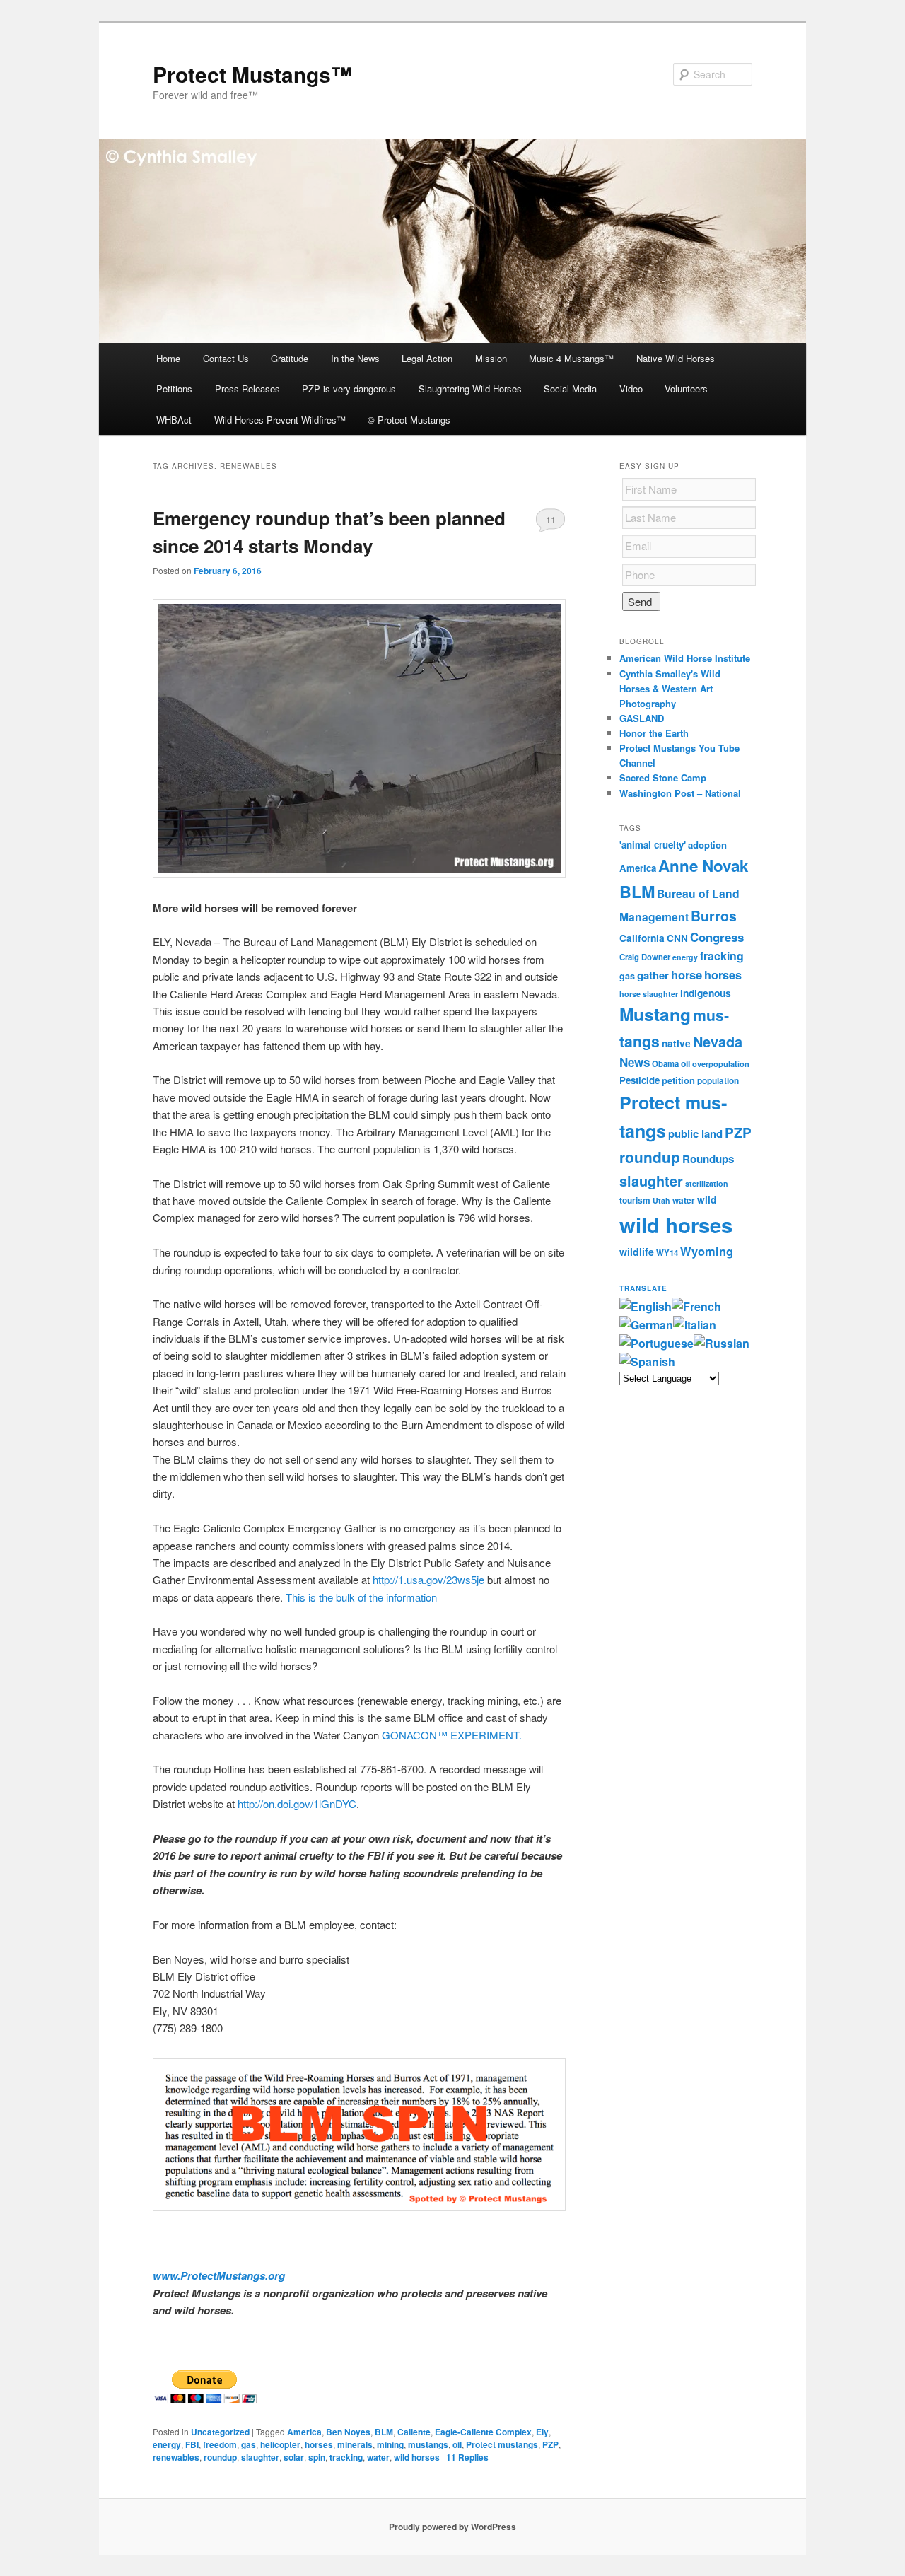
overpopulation (721, 1064)
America (304, 2432)
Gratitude (290, 358)
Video (631, 389)
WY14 (667, 1253)
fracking (722, 956)
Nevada (718, 1042)
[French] (696, 1306)
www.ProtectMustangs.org (219, 2275)
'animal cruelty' (653, 845)
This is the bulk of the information (361, 1597)
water (378, 2457)
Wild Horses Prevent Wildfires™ (280, 420)
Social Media (570, 389)
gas (249, 2444)
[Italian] (695, 1325)
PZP (550, 2444)
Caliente (414, 2432)
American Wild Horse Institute (685, 658)
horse (687, 974)
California (642, 938)
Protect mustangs (502, 2444)
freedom (220, 2444)
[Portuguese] (656, 1343)
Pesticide (640, 1080)
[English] (646, 1306)
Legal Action (427, 358)
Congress (717, 937)
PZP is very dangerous (349, 389)
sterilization (707, 1183)
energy (167, 2444)
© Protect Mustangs (409, 420)
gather (653, 975)
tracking (346, 2457)
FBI (192, 2444)
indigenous (706, 993)
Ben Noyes (348, 2432)
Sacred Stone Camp (663, 777)
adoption (707, 845)
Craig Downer (645, 957)
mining (390, 2444)
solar (294, 2457)
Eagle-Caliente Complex (483, 2432)
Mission (491, 358)
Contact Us (226, 358)
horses (319, 2444)
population (718, 1081)
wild (707, 1200)
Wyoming (707, 1251)
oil (457, 2444)
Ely (542, 2432)
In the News (355, 358)
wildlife (637, 1252)
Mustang (655, 1014)
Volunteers (686, 389)
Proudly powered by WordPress (452, 2527)
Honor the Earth (654, 733)
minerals (355, 2444)
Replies (467, 2457)
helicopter (280, 2444)
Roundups (708, 1159)
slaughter (260, 2457)
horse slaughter (649, 994)
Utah (661, 1200)
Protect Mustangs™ (252, 74)
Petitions (174, 389)
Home (168, 358)
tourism (635, 1200)
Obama (665, 1063)
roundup (220, 2457)
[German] (646, 1325)
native (676, 1043)
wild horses (417, 2457)
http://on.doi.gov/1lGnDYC (297, 1803)
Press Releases (247, 389)
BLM (384, 2432)
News (635, 1062)
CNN (677, 938)
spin (317, 2457)
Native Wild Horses (676, 358)
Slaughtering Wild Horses (470, 389)
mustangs (428, 2444)
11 (551, 519)
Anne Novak (703, 866)
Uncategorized (220, 2432)
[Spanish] (647, 1362)
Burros (714, 916)
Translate (643, 1288)
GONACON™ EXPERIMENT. (452, 1735)
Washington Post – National (680, 793)
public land (695, 1133)
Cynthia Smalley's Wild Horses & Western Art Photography (670, 688)
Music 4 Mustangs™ (571, 358)
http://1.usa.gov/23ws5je (428, 1579)
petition (678, 1080)
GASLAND (642, 718)
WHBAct (174, 420)
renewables (176, 2457)
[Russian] (722, 1343)
